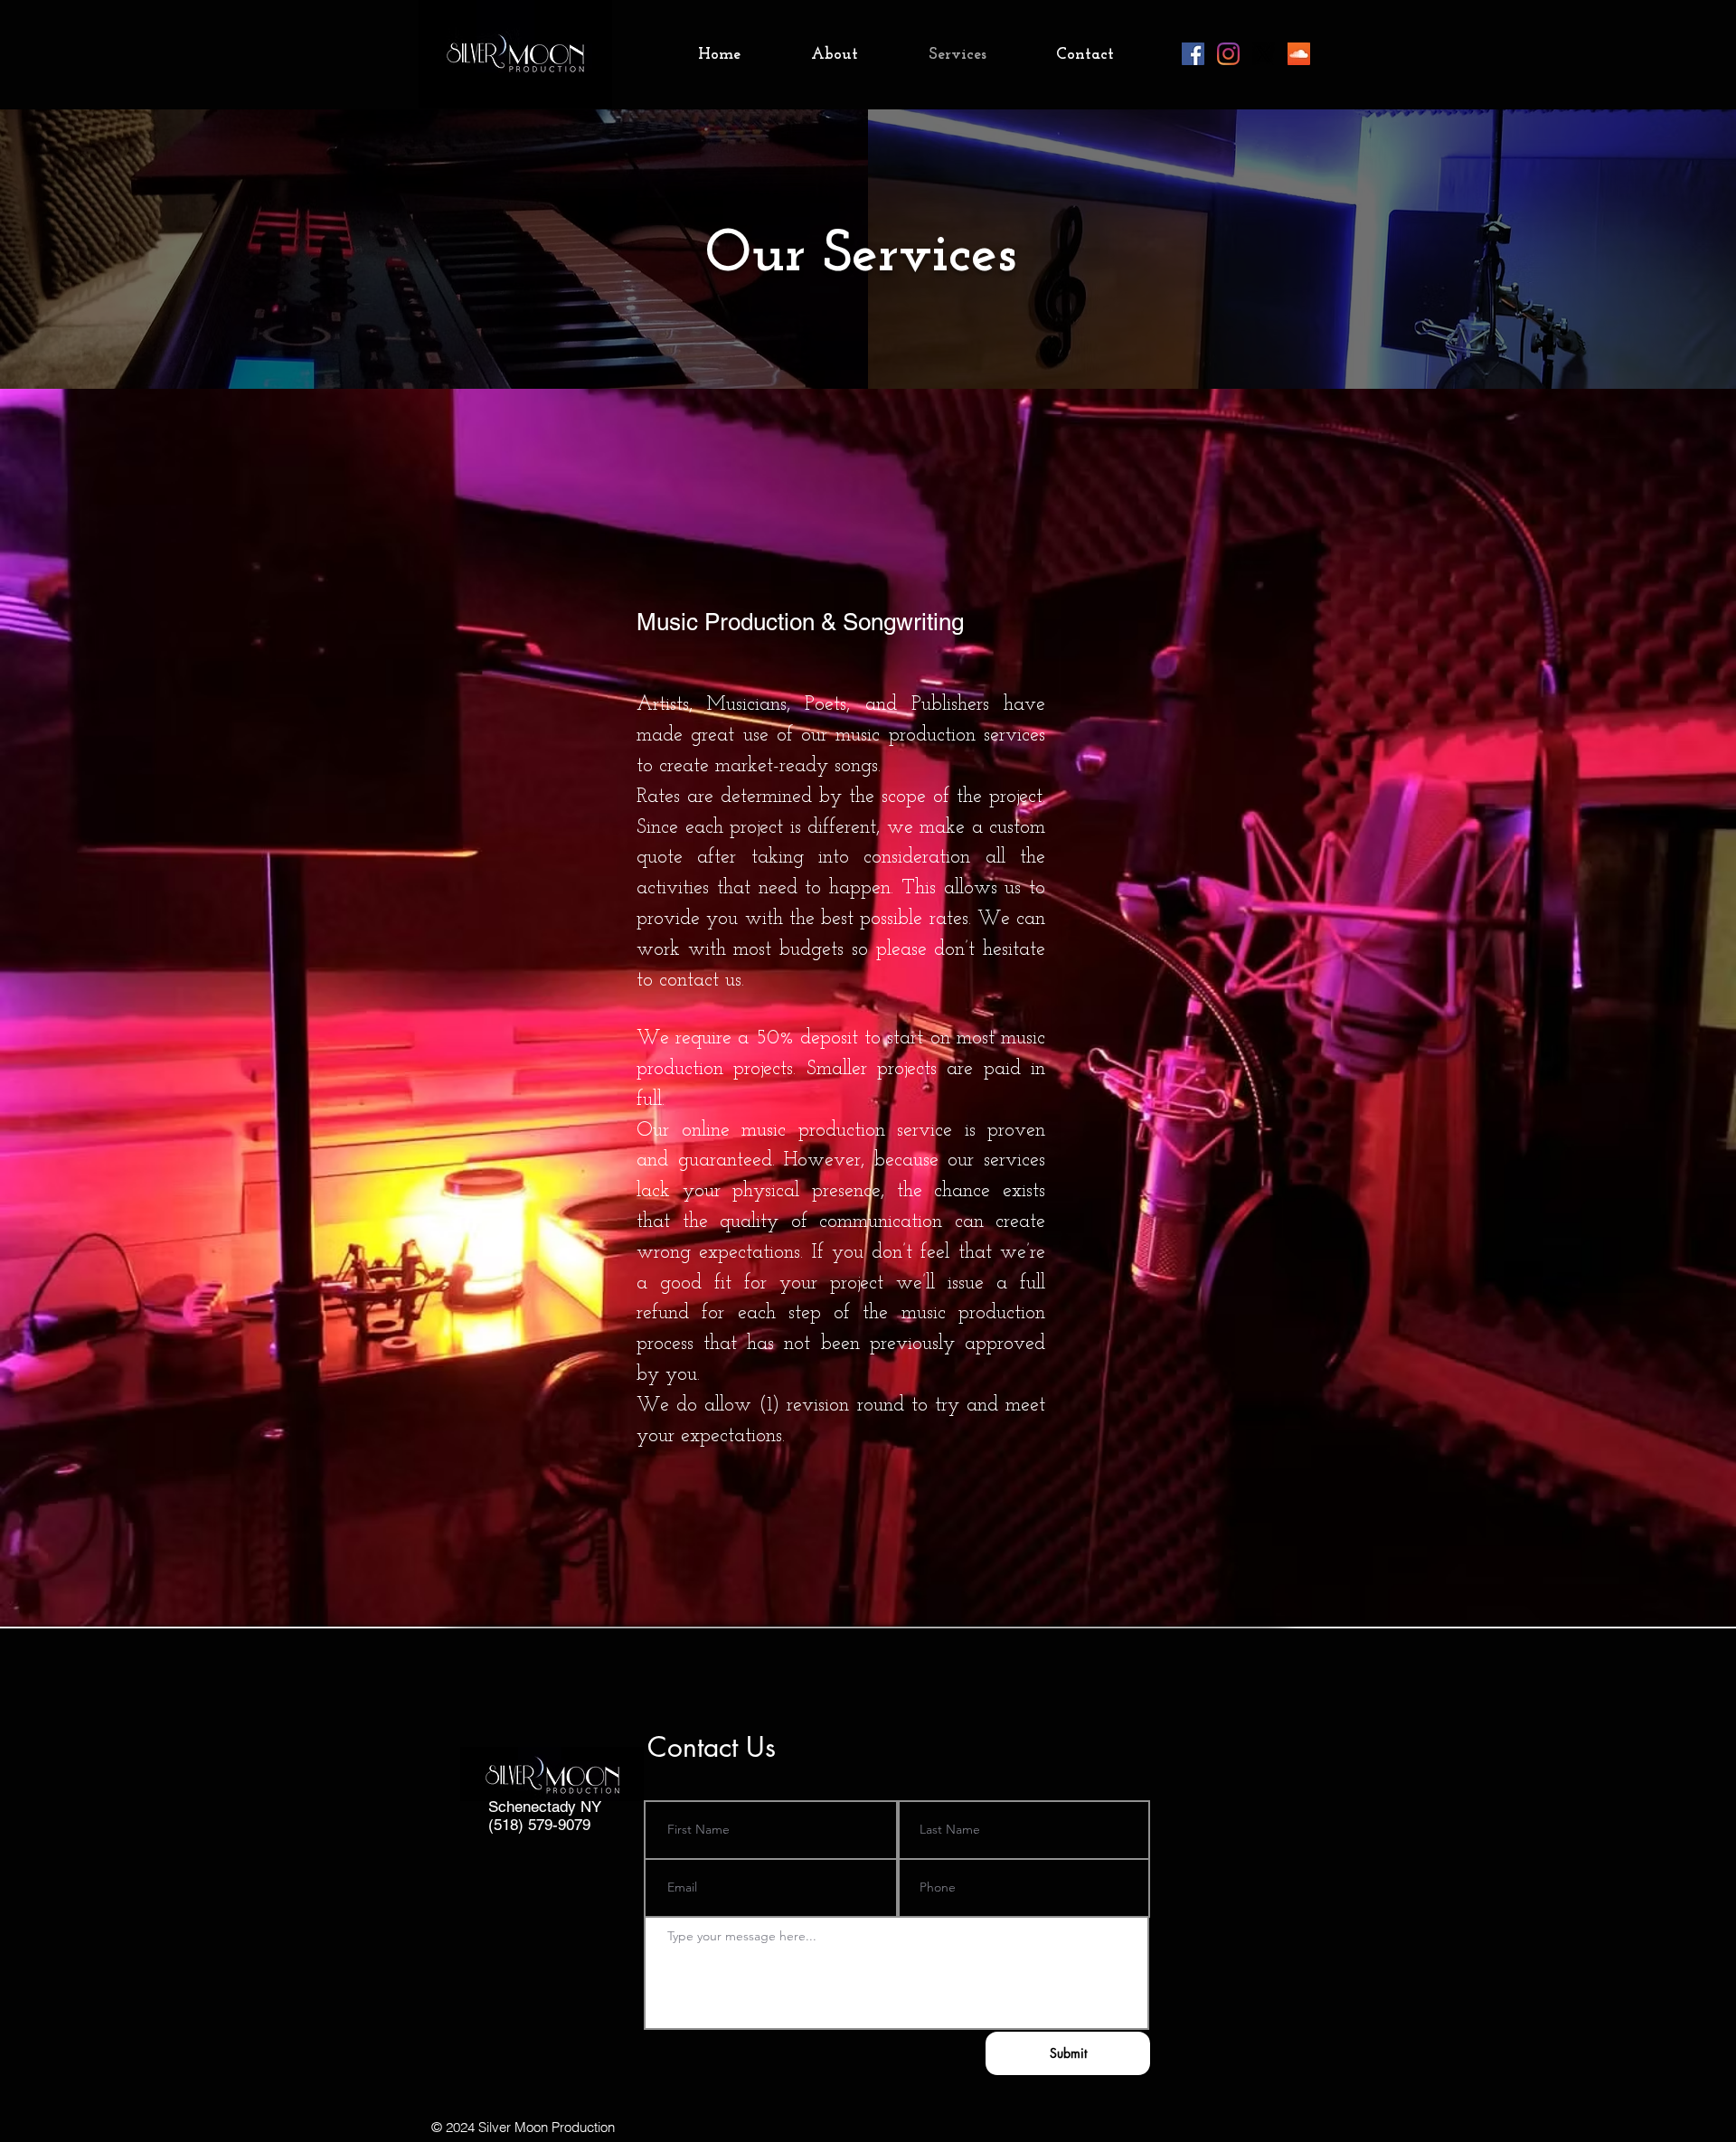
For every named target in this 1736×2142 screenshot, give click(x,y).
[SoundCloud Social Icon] (1299, 54)
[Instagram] (1228, 54)
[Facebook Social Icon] (1193, 54)
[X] (1264, 54)
